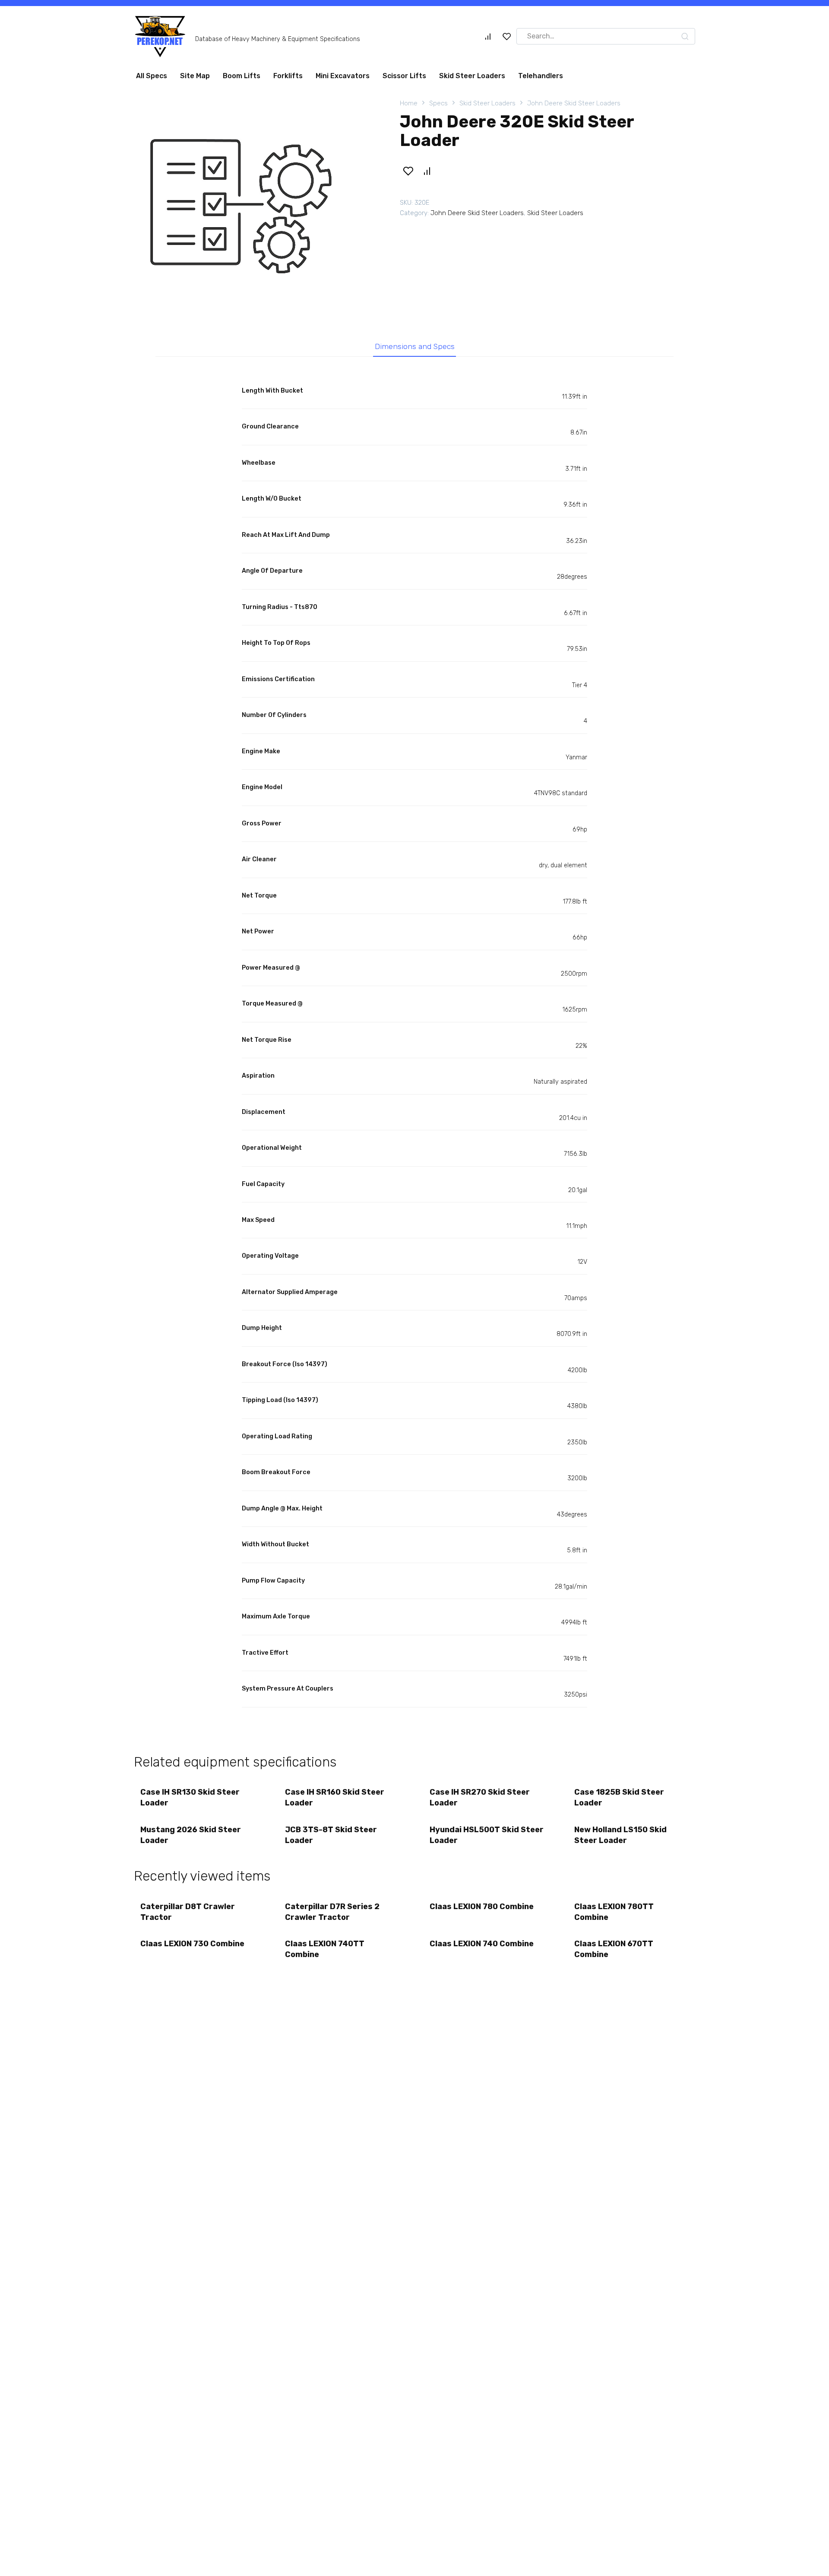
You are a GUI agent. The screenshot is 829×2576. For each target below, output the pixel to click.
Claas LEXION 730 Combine (192, 1947)
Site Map (195, 79)
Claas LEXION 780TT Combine (614, 1915)
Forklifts (288, 79)
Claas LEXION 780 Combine (482, 1910)
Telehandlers (541, 79)
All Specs (152, 79)
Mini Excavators (343, 79)
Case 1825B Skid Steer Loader (619, 1801)
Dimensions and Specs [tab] (415, 350)
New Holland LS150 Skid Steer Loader (620, 1838)
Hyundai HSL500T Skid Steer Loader (487, 1838)
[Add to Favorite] (408, 174)
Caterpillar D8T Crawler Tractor (188, 1915)
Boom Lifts (242, 79)
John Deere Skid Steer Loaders (574, 107)
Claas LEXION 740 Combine (482, 1947)
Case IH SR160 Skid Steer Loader (335, 1801)
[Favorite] (507, 40)
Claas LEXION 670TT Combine (614, 1953)
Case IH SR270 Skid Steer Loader (480, 1801)
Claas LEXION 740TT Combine (325, 1953)
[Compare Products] (488, 40)
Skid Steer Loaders (472, 79)
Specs (438, 107)
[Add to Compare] (427, 174)
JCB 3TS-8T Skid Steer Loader (331, 1838)
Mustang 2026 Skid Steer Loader (191, 1838)
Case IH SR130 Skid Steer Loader (190, 1801)
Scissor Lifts (404, 79)
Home (409, 107)
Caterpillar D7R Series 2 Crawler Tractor (332, 1915)
